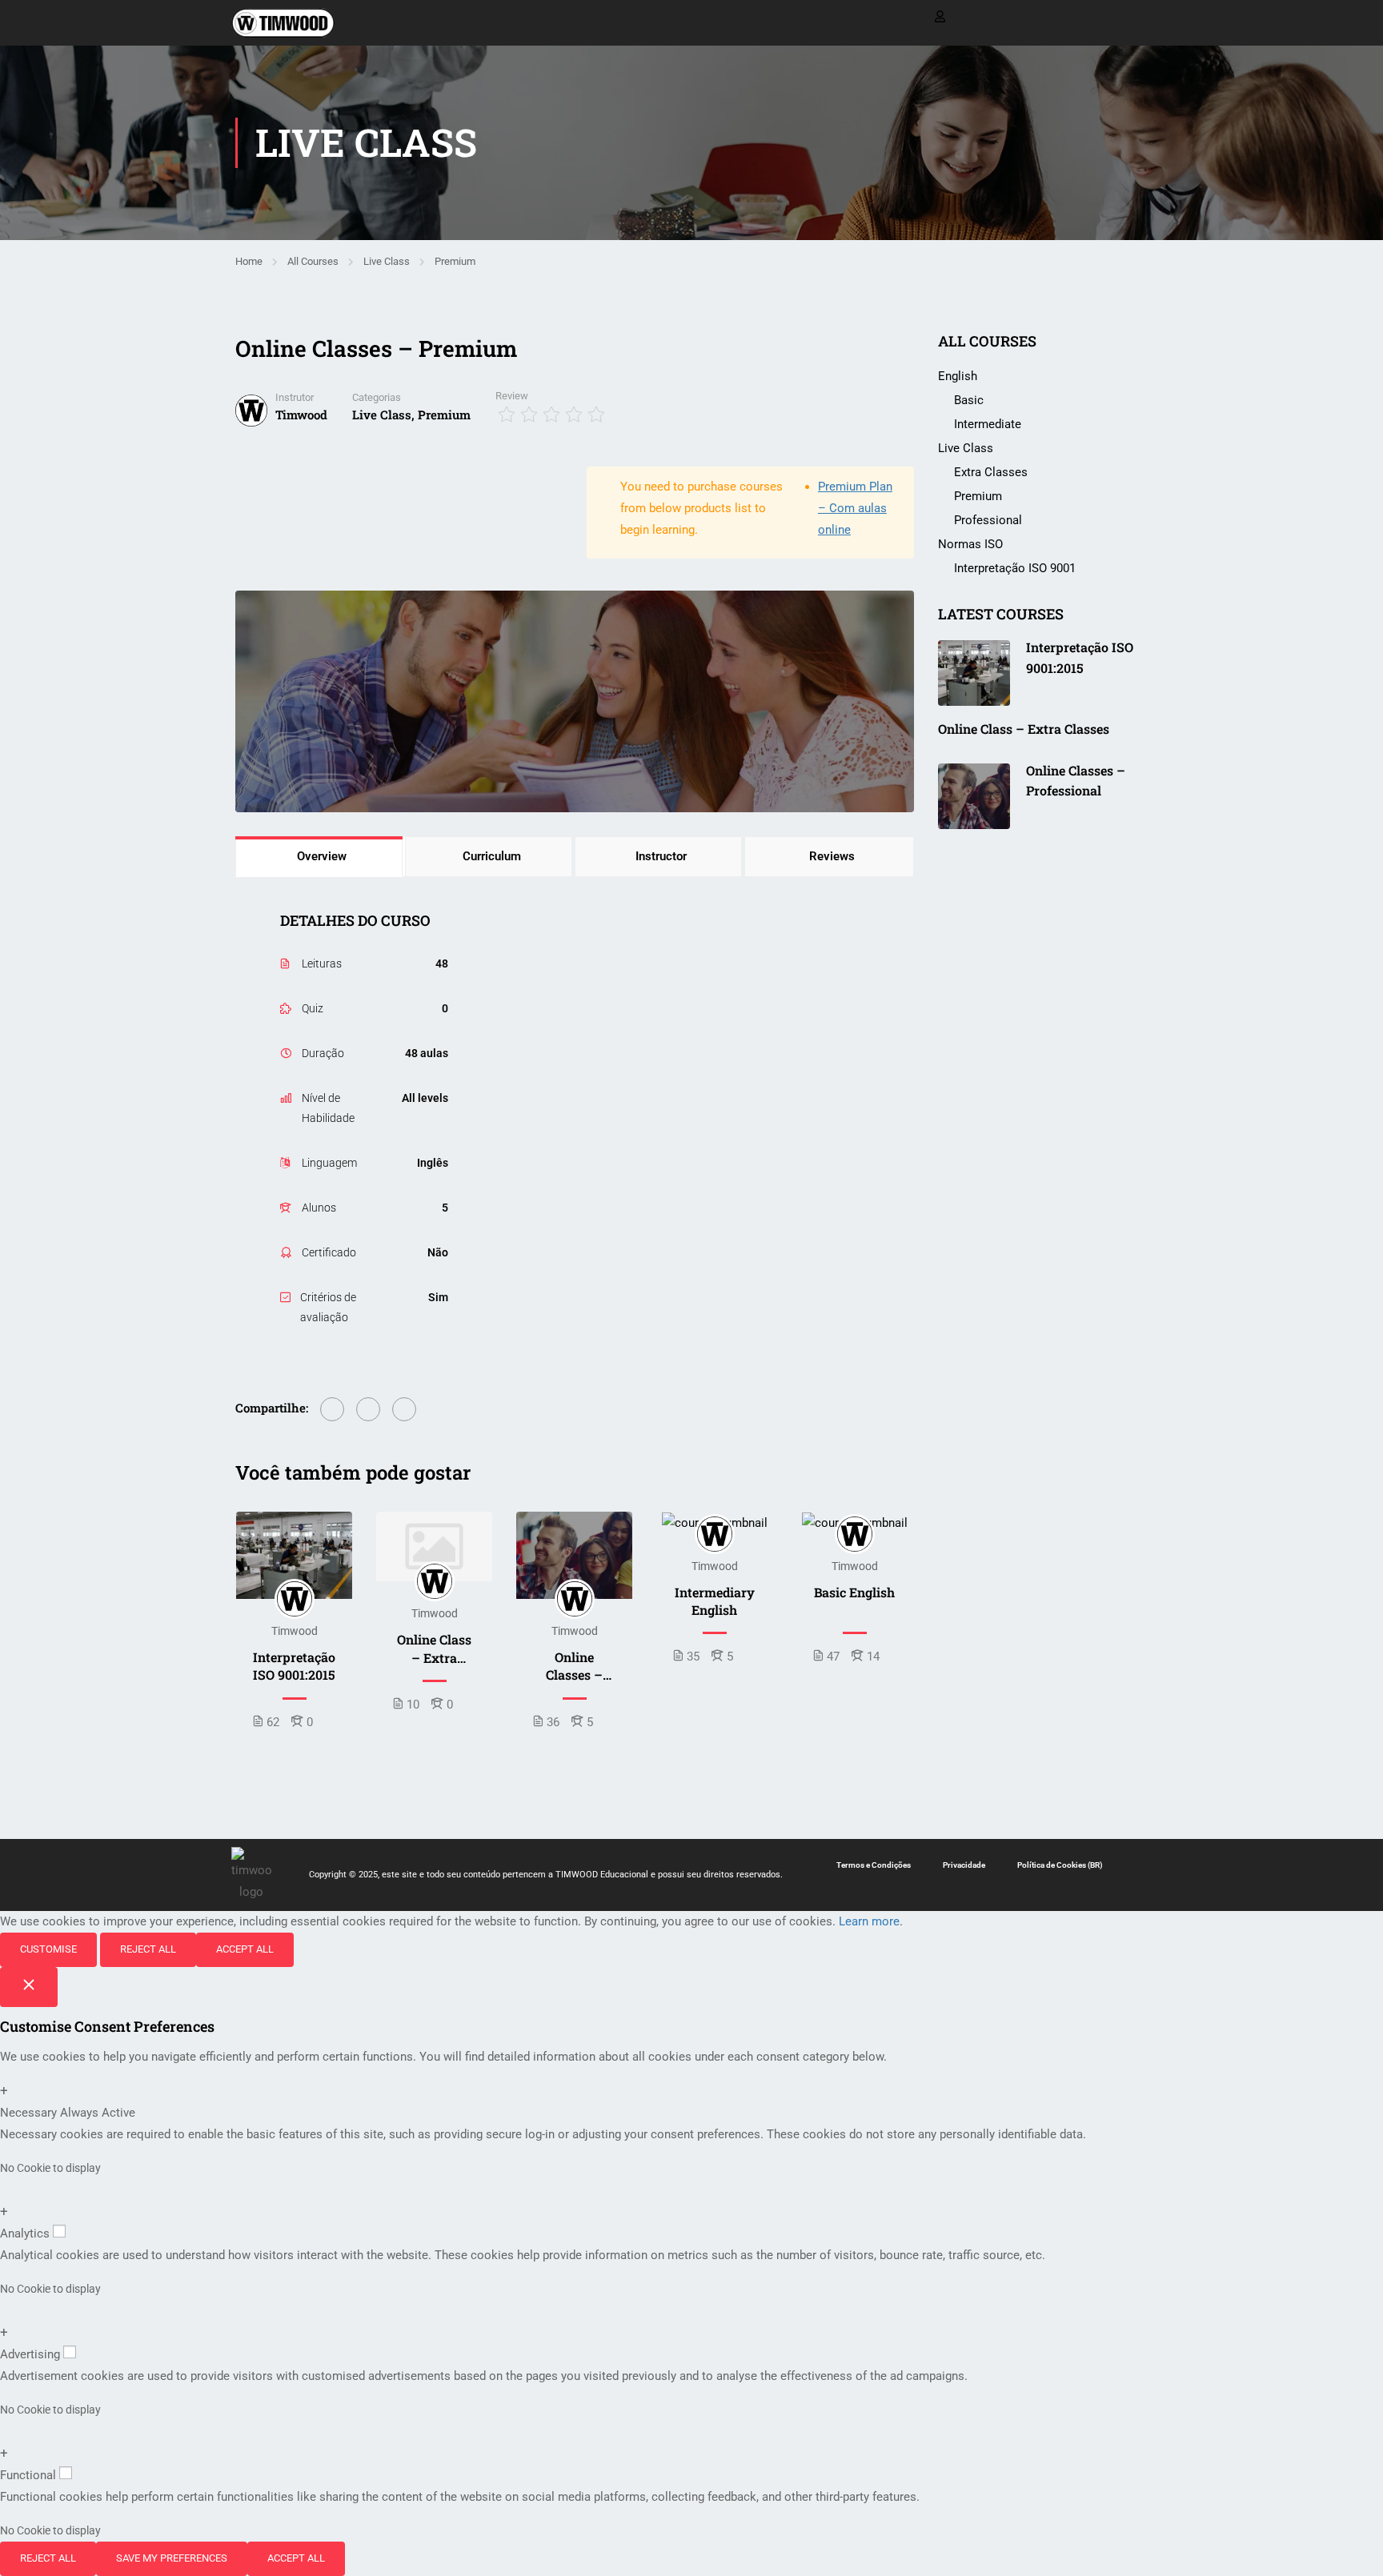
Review (512, 396)
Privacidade (964, 1865)
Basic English (854, 1592)
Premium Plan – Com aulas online (855, 508)
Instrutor (295, 397)
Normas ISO (970, 544)
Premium (455, 261)
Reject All (148, 1949)
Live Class (387, 261)
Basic (969, 400)
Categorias (377, 397)
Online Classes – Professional (575, 1667)
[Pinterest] (404, 1409)
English (958, 376)
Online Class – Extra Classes (434, 1649)
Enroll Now (295, 1556)
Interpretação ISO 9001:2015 (294, 1666)
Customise (48, 1949)
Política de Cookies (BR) (1060, 1865)
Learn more (869, 1921)
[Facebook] (332, 1409)
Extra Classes (991, 472)
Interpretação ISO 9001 (1015, 568)
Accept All (245, 1949)
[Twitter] (368, 1409)
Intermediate (988, 424)
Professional (988, 520)
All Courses (313, 261)
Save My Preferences (172, 2558)
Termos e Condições (874, 1865)
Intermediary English (715, 1601)
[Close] (29, 1987)
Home (249, 261)
